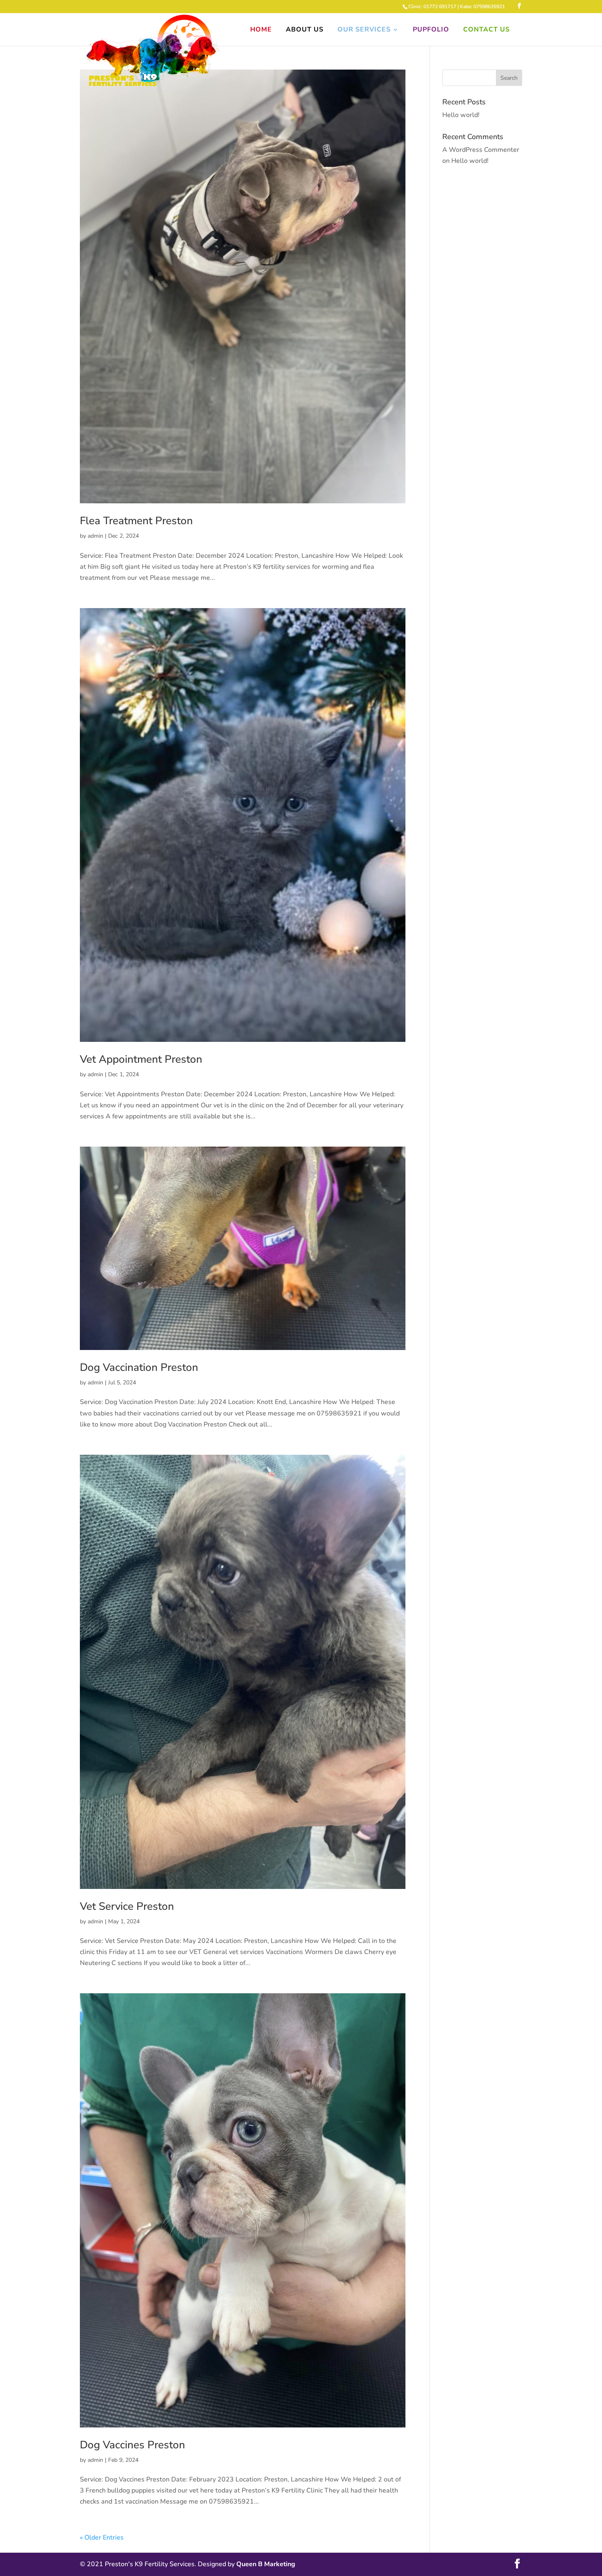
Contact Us (487, 30)
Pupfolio (431, 30)
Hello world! (461, 115)
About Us (305, 30)
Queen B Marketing (266, 2564)
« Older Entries (102, 2538)
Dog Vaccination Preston (139, 1367)
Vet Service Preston (127, 1906)
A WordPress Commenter (481, 150)
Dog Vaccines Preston (132, 2445)
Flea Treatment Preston (136, 521)
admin (95, 536)
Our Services (364, 30)
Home (261, 30)
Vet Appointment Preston (141, 1059)
